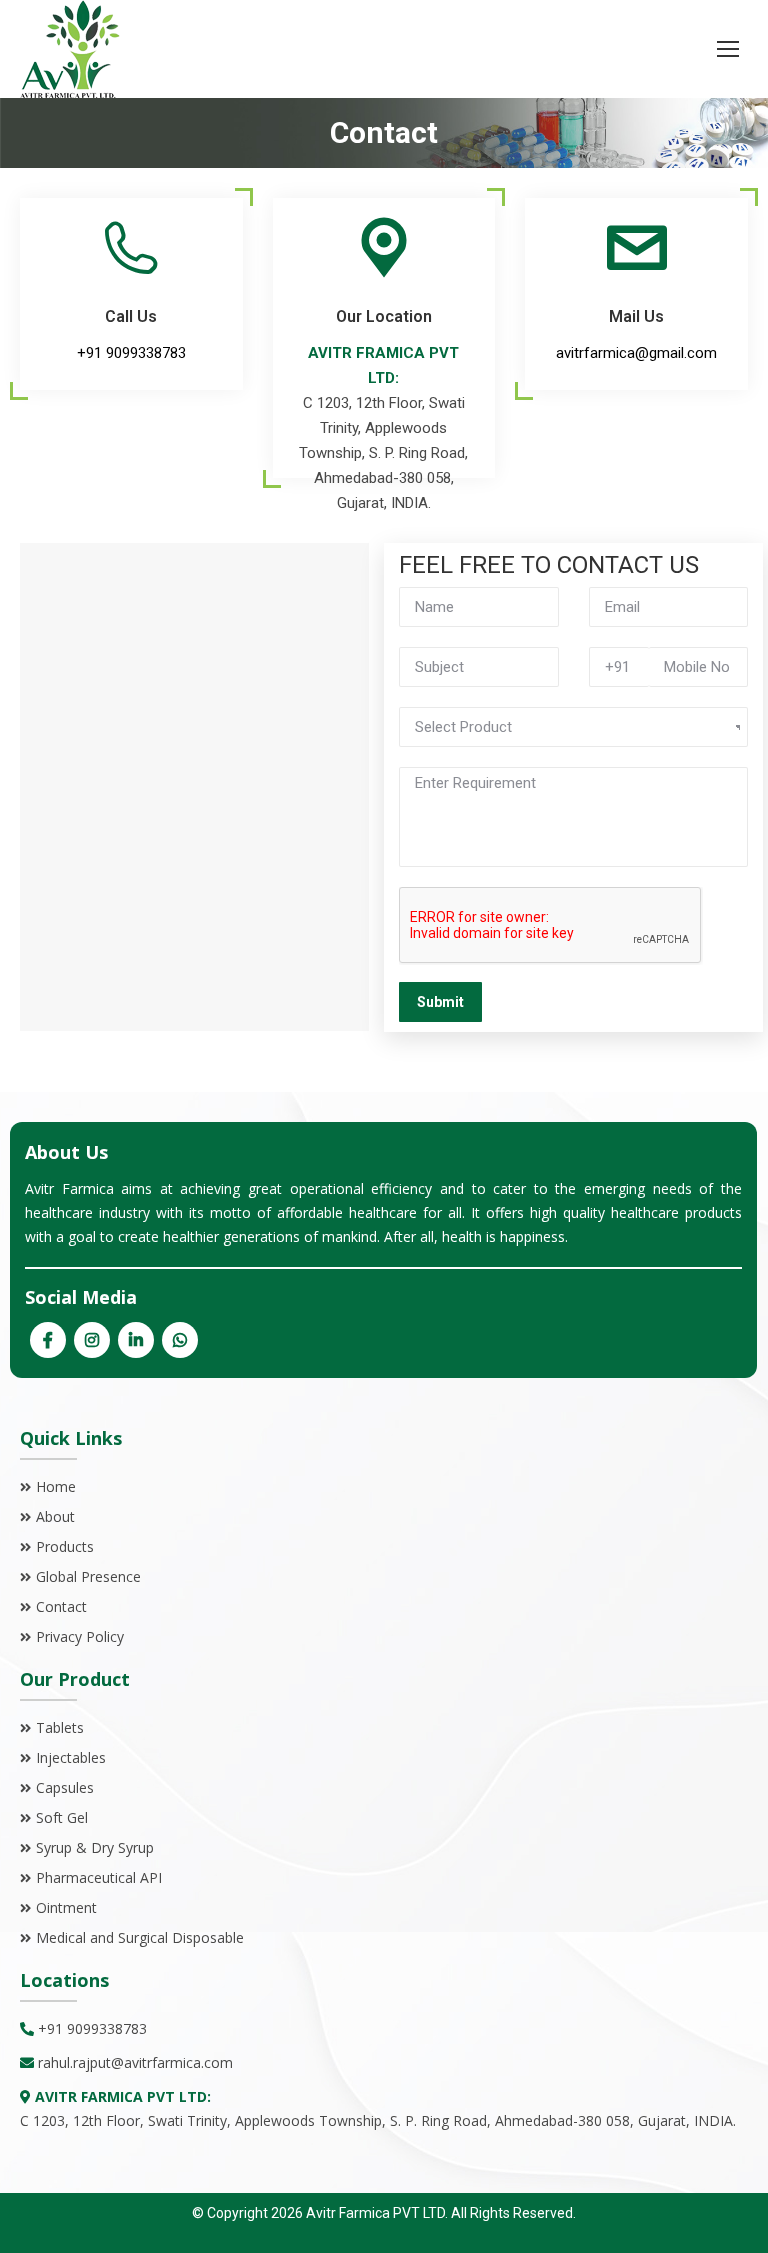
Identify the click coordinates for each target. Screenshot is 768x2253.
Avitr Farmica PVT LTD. (375, 2213)
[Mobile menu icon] (728, 49)
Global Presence (88, 1576)
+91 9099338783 (131, 353)
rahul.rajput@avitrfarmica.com (135, 2062)
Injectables (71, 1757)
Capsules (65, 1787)
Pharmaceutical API (99, 1877)
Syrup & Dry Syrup (95, 1847)
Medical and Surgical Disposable (140, 1937)
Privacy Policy (80, 1636)
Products (65, 1546)
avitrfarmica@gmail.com (636, 353)
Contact (61, 1606)
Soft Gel (62, 1817)
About (55, 1516)
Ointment (66, 1907)
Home (56, 1486)
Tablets (60, 1727)
